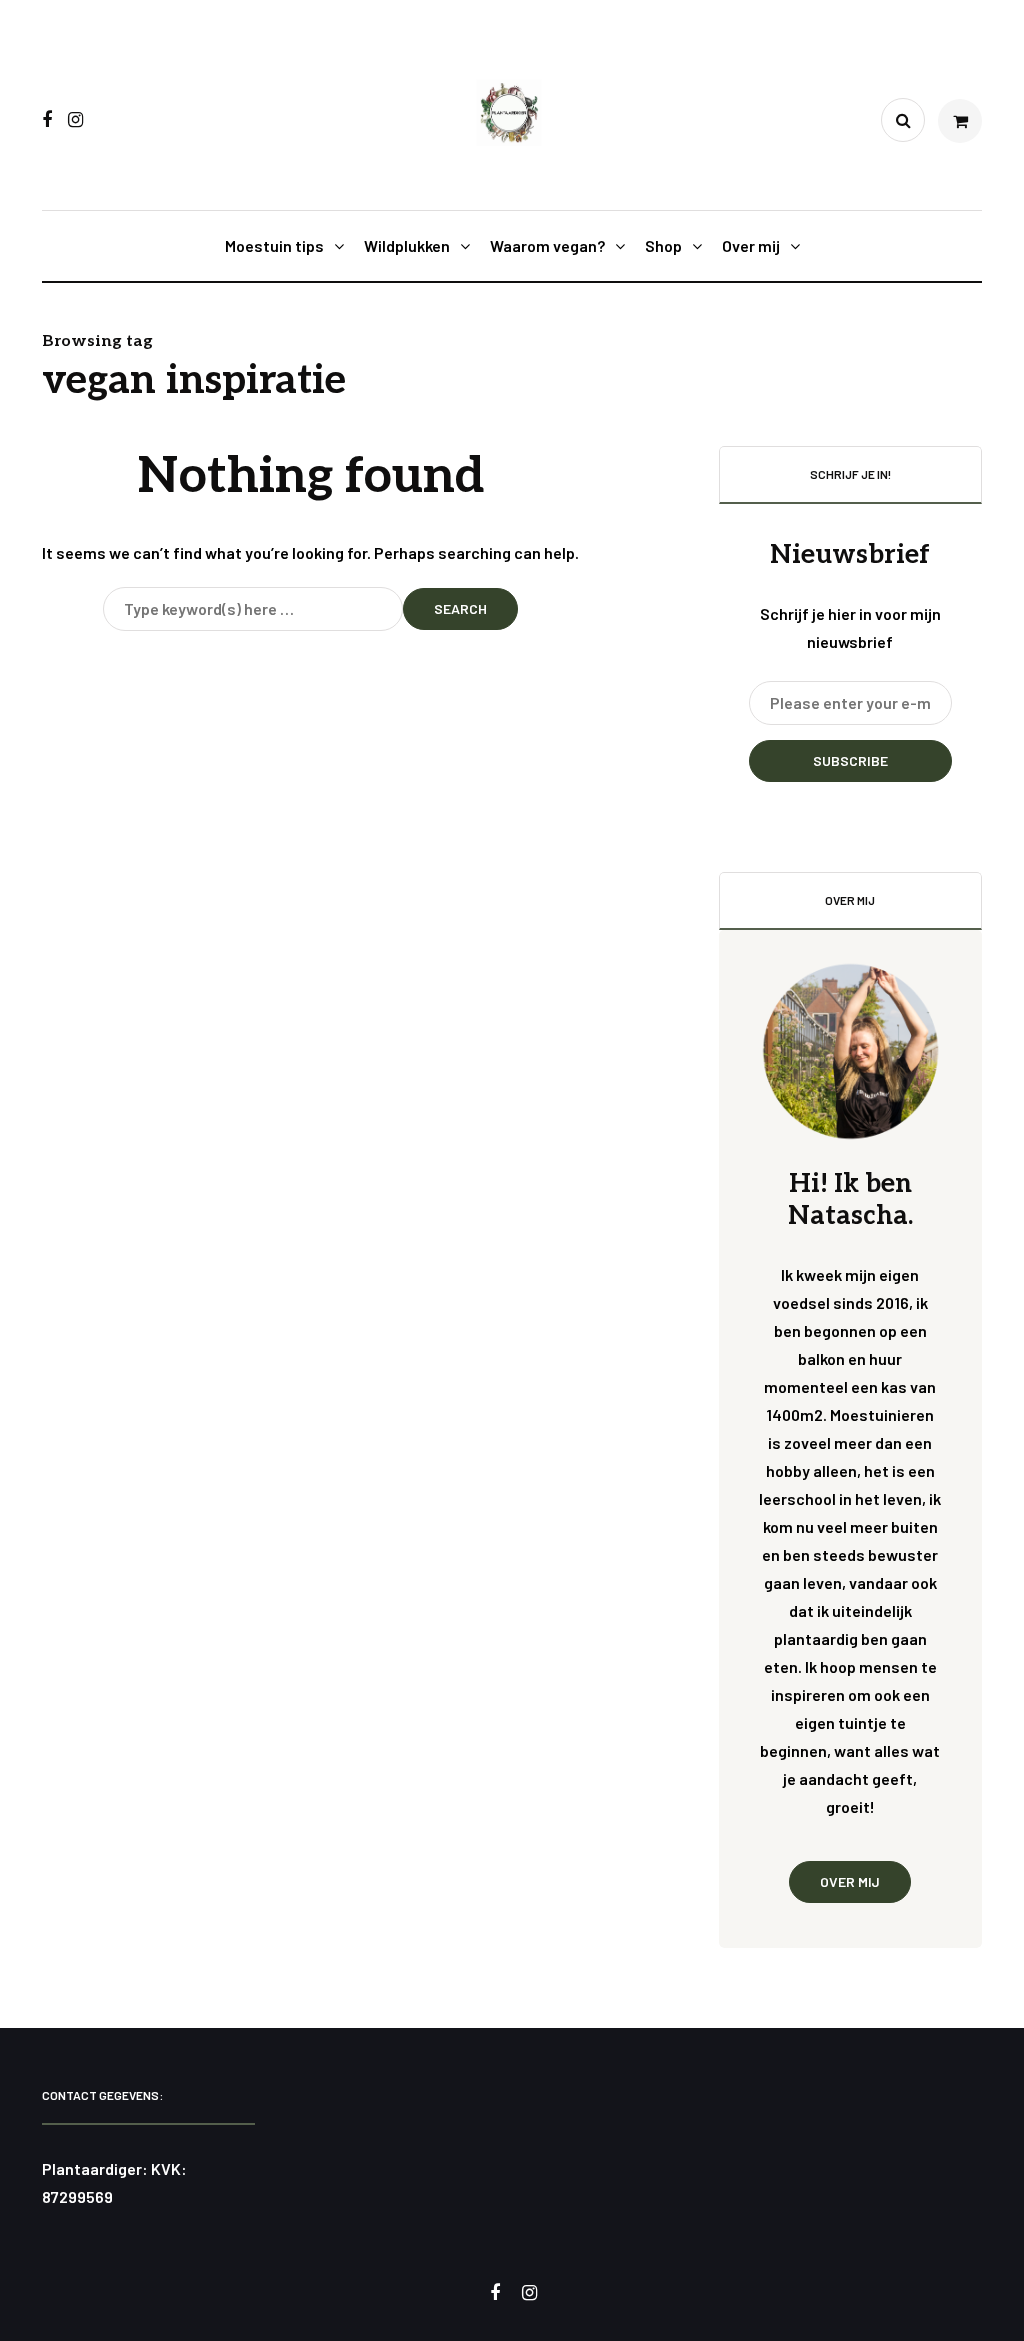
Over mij (751, 245)
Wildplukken (407, 245)
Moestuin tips (274, 245)
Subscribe (850, 760)
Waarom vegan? (547, 245)
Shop (663, 245)
